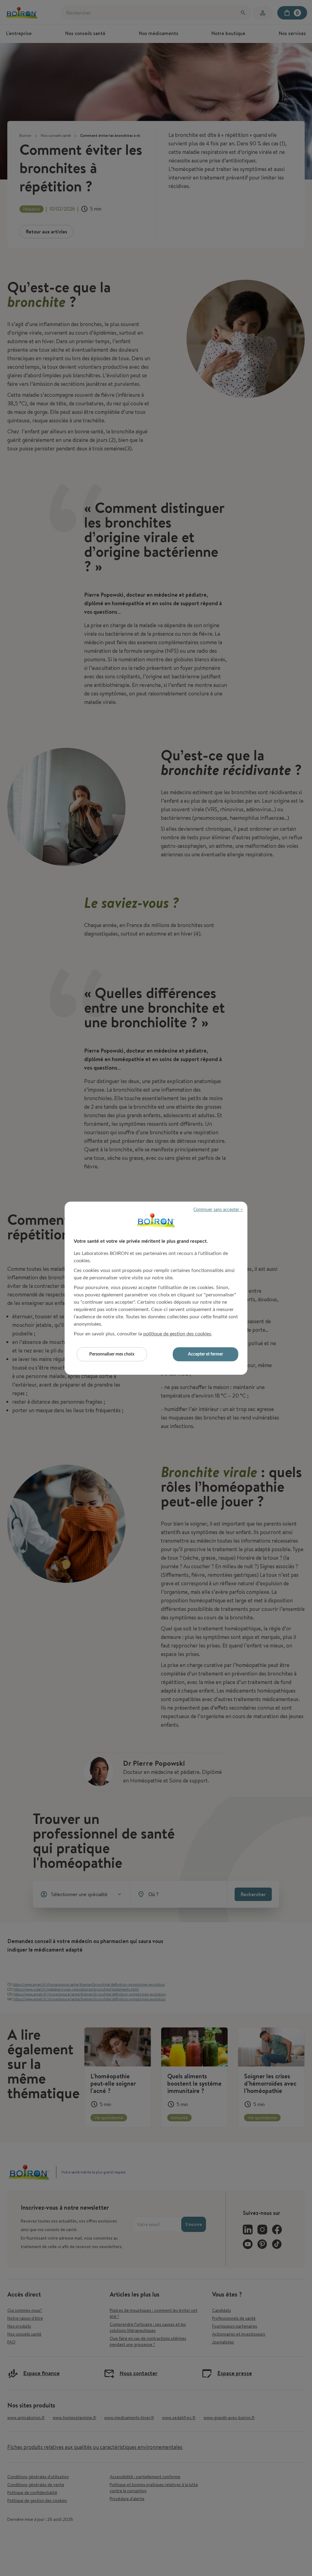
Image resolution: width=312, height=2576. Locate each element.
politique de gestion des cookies (177, 1334)
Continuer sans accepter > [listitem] (218, 1210)
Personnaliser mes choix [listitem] (112, 1354)
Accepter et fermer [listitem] (206, 1354)
